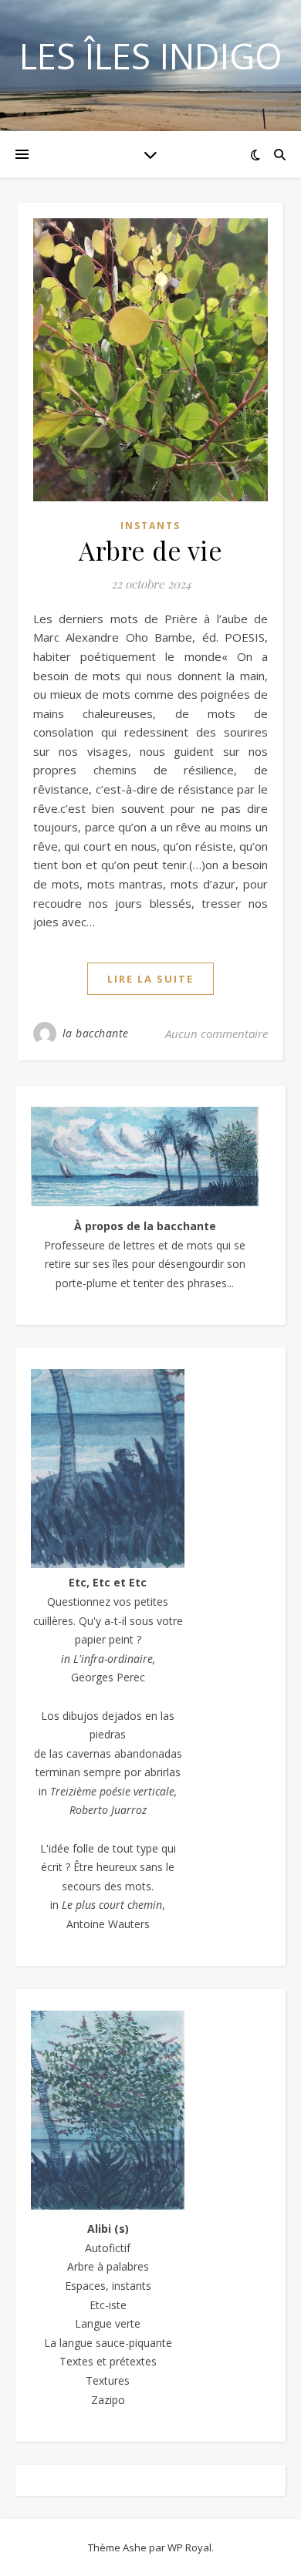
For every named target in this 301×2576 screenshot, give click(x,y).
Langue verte (108, 2323)
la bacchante (96, 1033)
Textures (108, 2380)
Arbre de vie (150, 550)
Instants (150, 526)
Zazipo (108, 2400)
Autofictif (108, 2248)
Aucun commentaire (216, 1033)
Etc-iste (108, 2305)
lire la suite (150, 979)
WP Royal (189, 2547)
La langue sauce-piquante (108, 2343)
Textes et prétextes (108, 2361)
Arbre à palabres (108, 2266)
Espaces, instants (108, 2286)
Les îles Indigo (151, 56)
